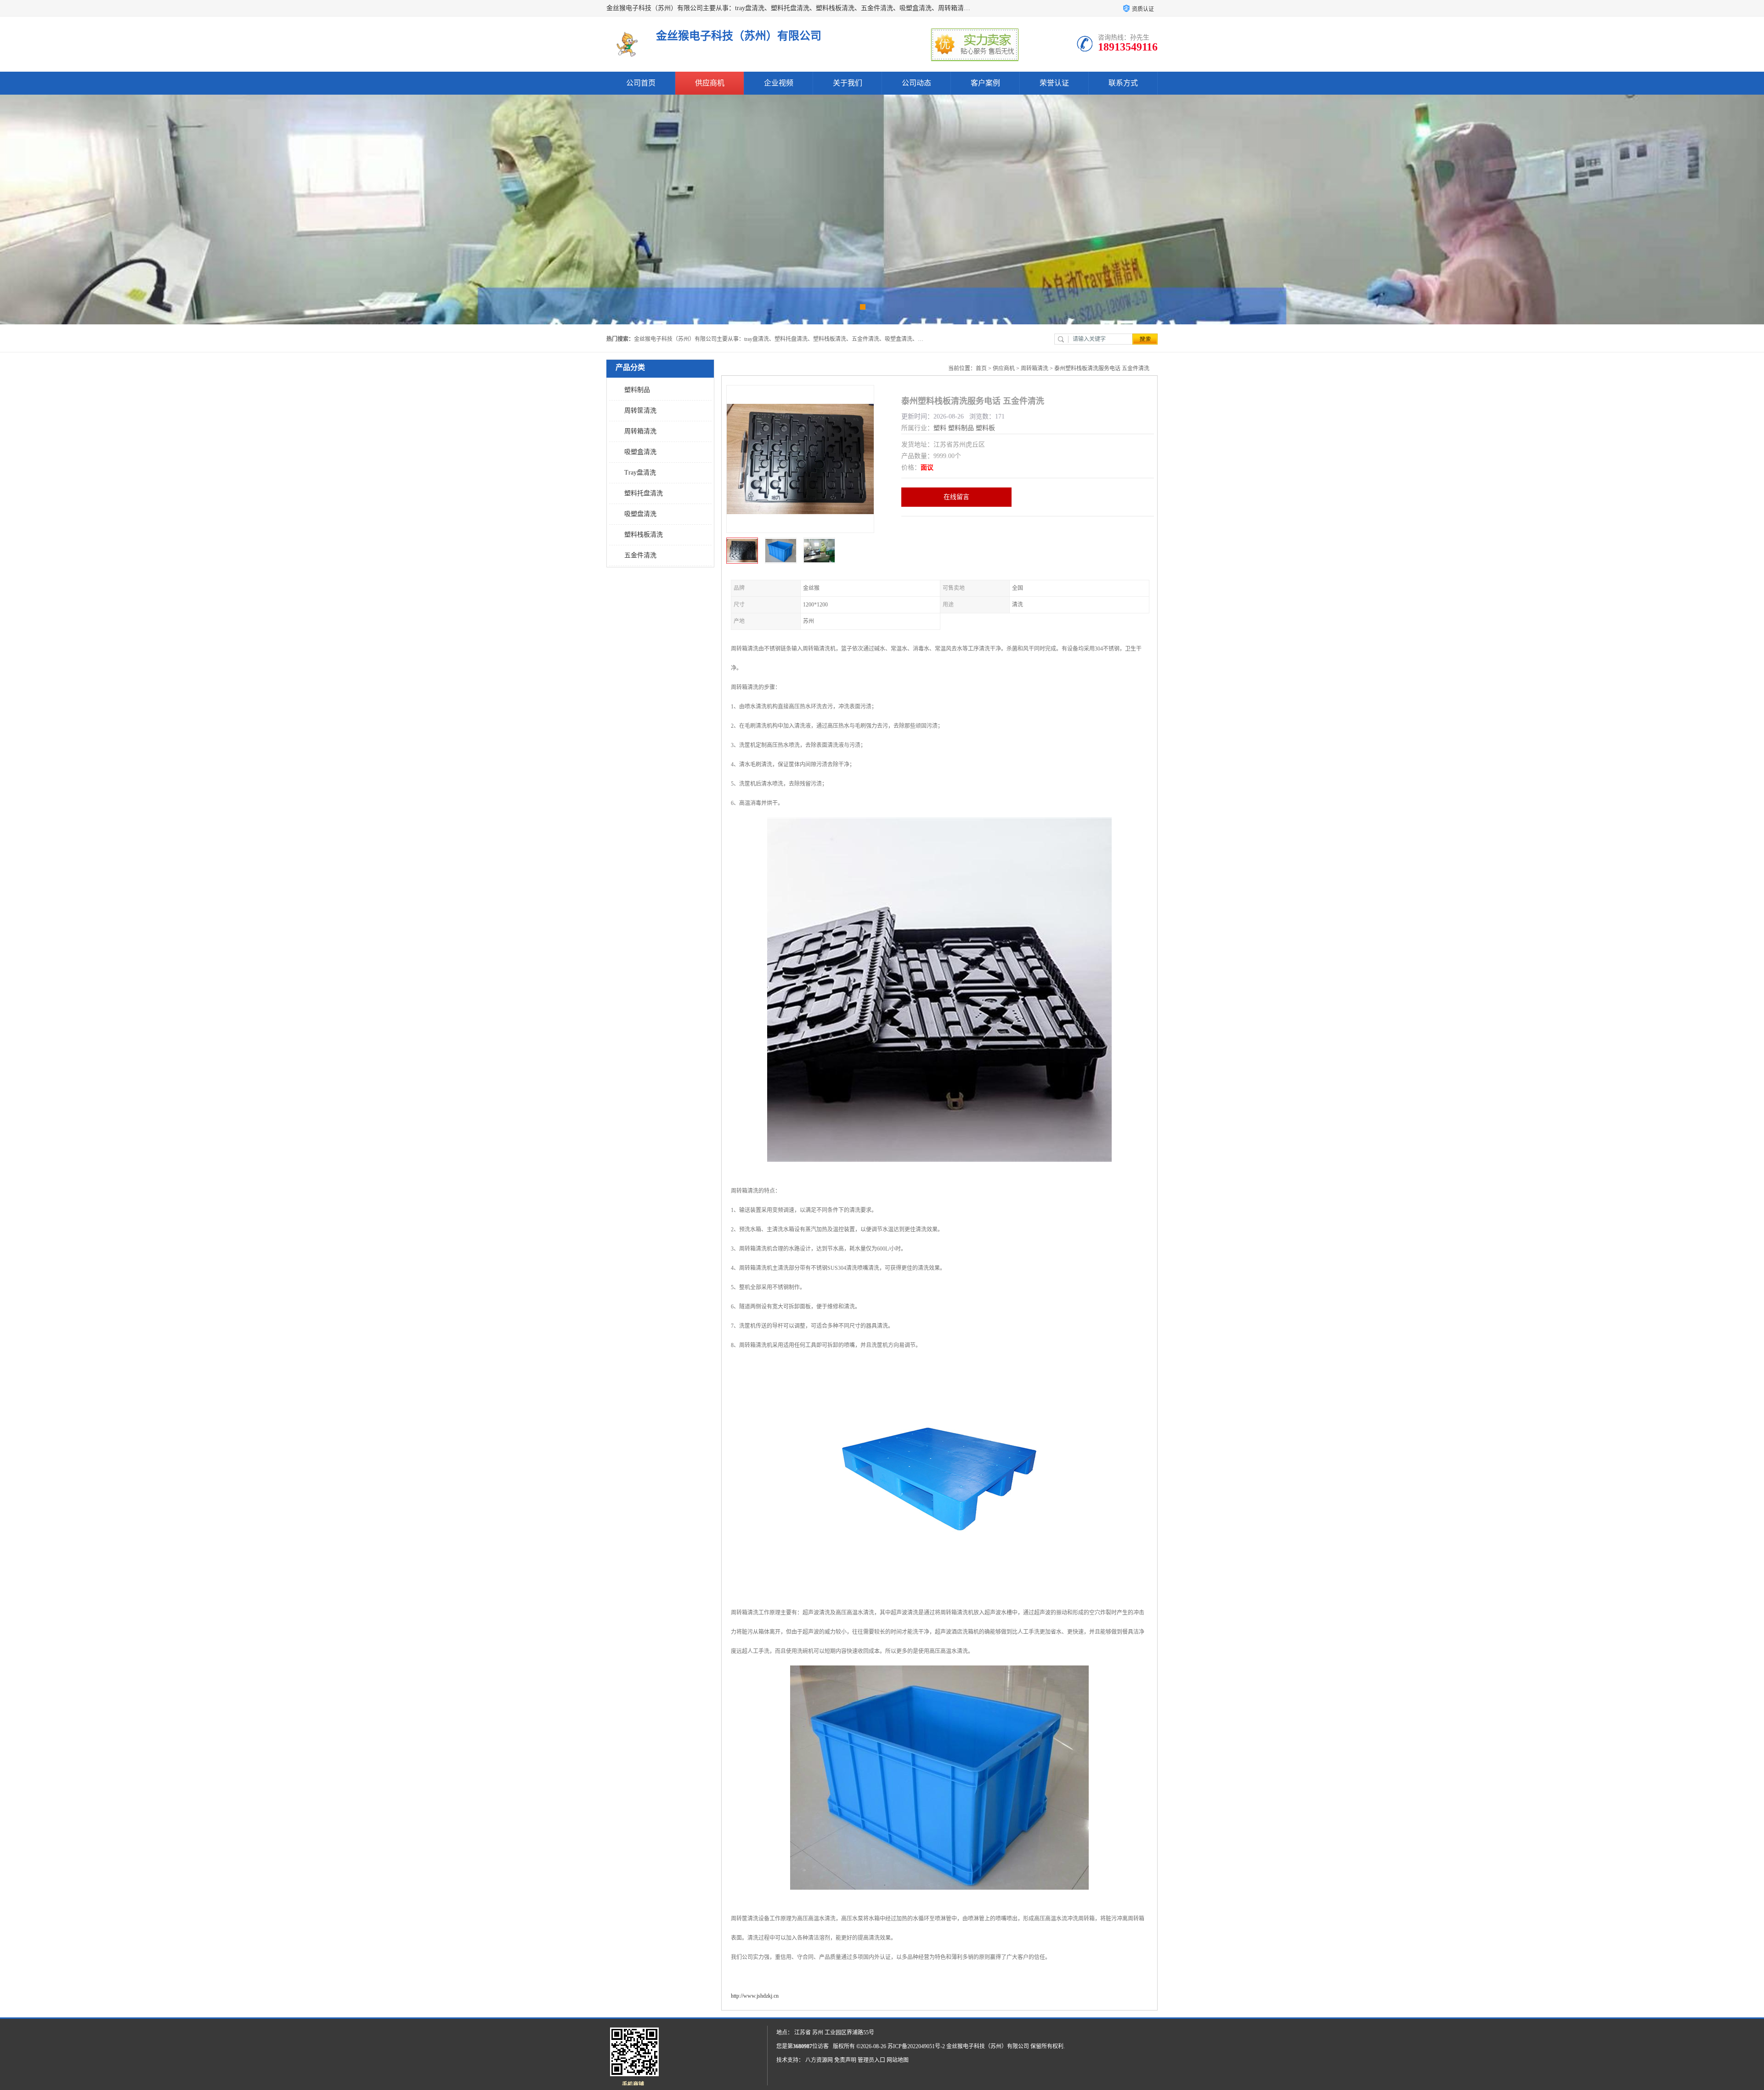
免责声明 (845, 2060)
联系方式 (1123, 83)
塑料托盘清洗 (644, 493)
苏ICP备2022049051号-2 (916, 2046)
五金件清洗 (640, 555)
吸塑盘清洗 (640, 514)
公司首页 (641, 83)
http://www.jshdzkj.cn (755, 1996)
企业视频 (779, 83)
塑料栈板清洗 (644, 535)
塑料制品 (637, 390)
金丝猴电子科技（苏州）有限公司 (988, 2046)
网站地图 (898, 2060)
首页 (981, 368)
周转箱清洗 (640, 431)
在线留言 (956, 497)
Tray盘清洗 (640, 473)
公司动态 (916, 83)
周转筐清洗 (640, 411)
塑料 (940, 428)
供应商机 (710, 83)
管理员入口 (871, 2060)
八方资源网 (819, 2060)
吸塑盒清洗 (640, 452)
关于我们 (848, 83)
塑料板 (985, 428)
